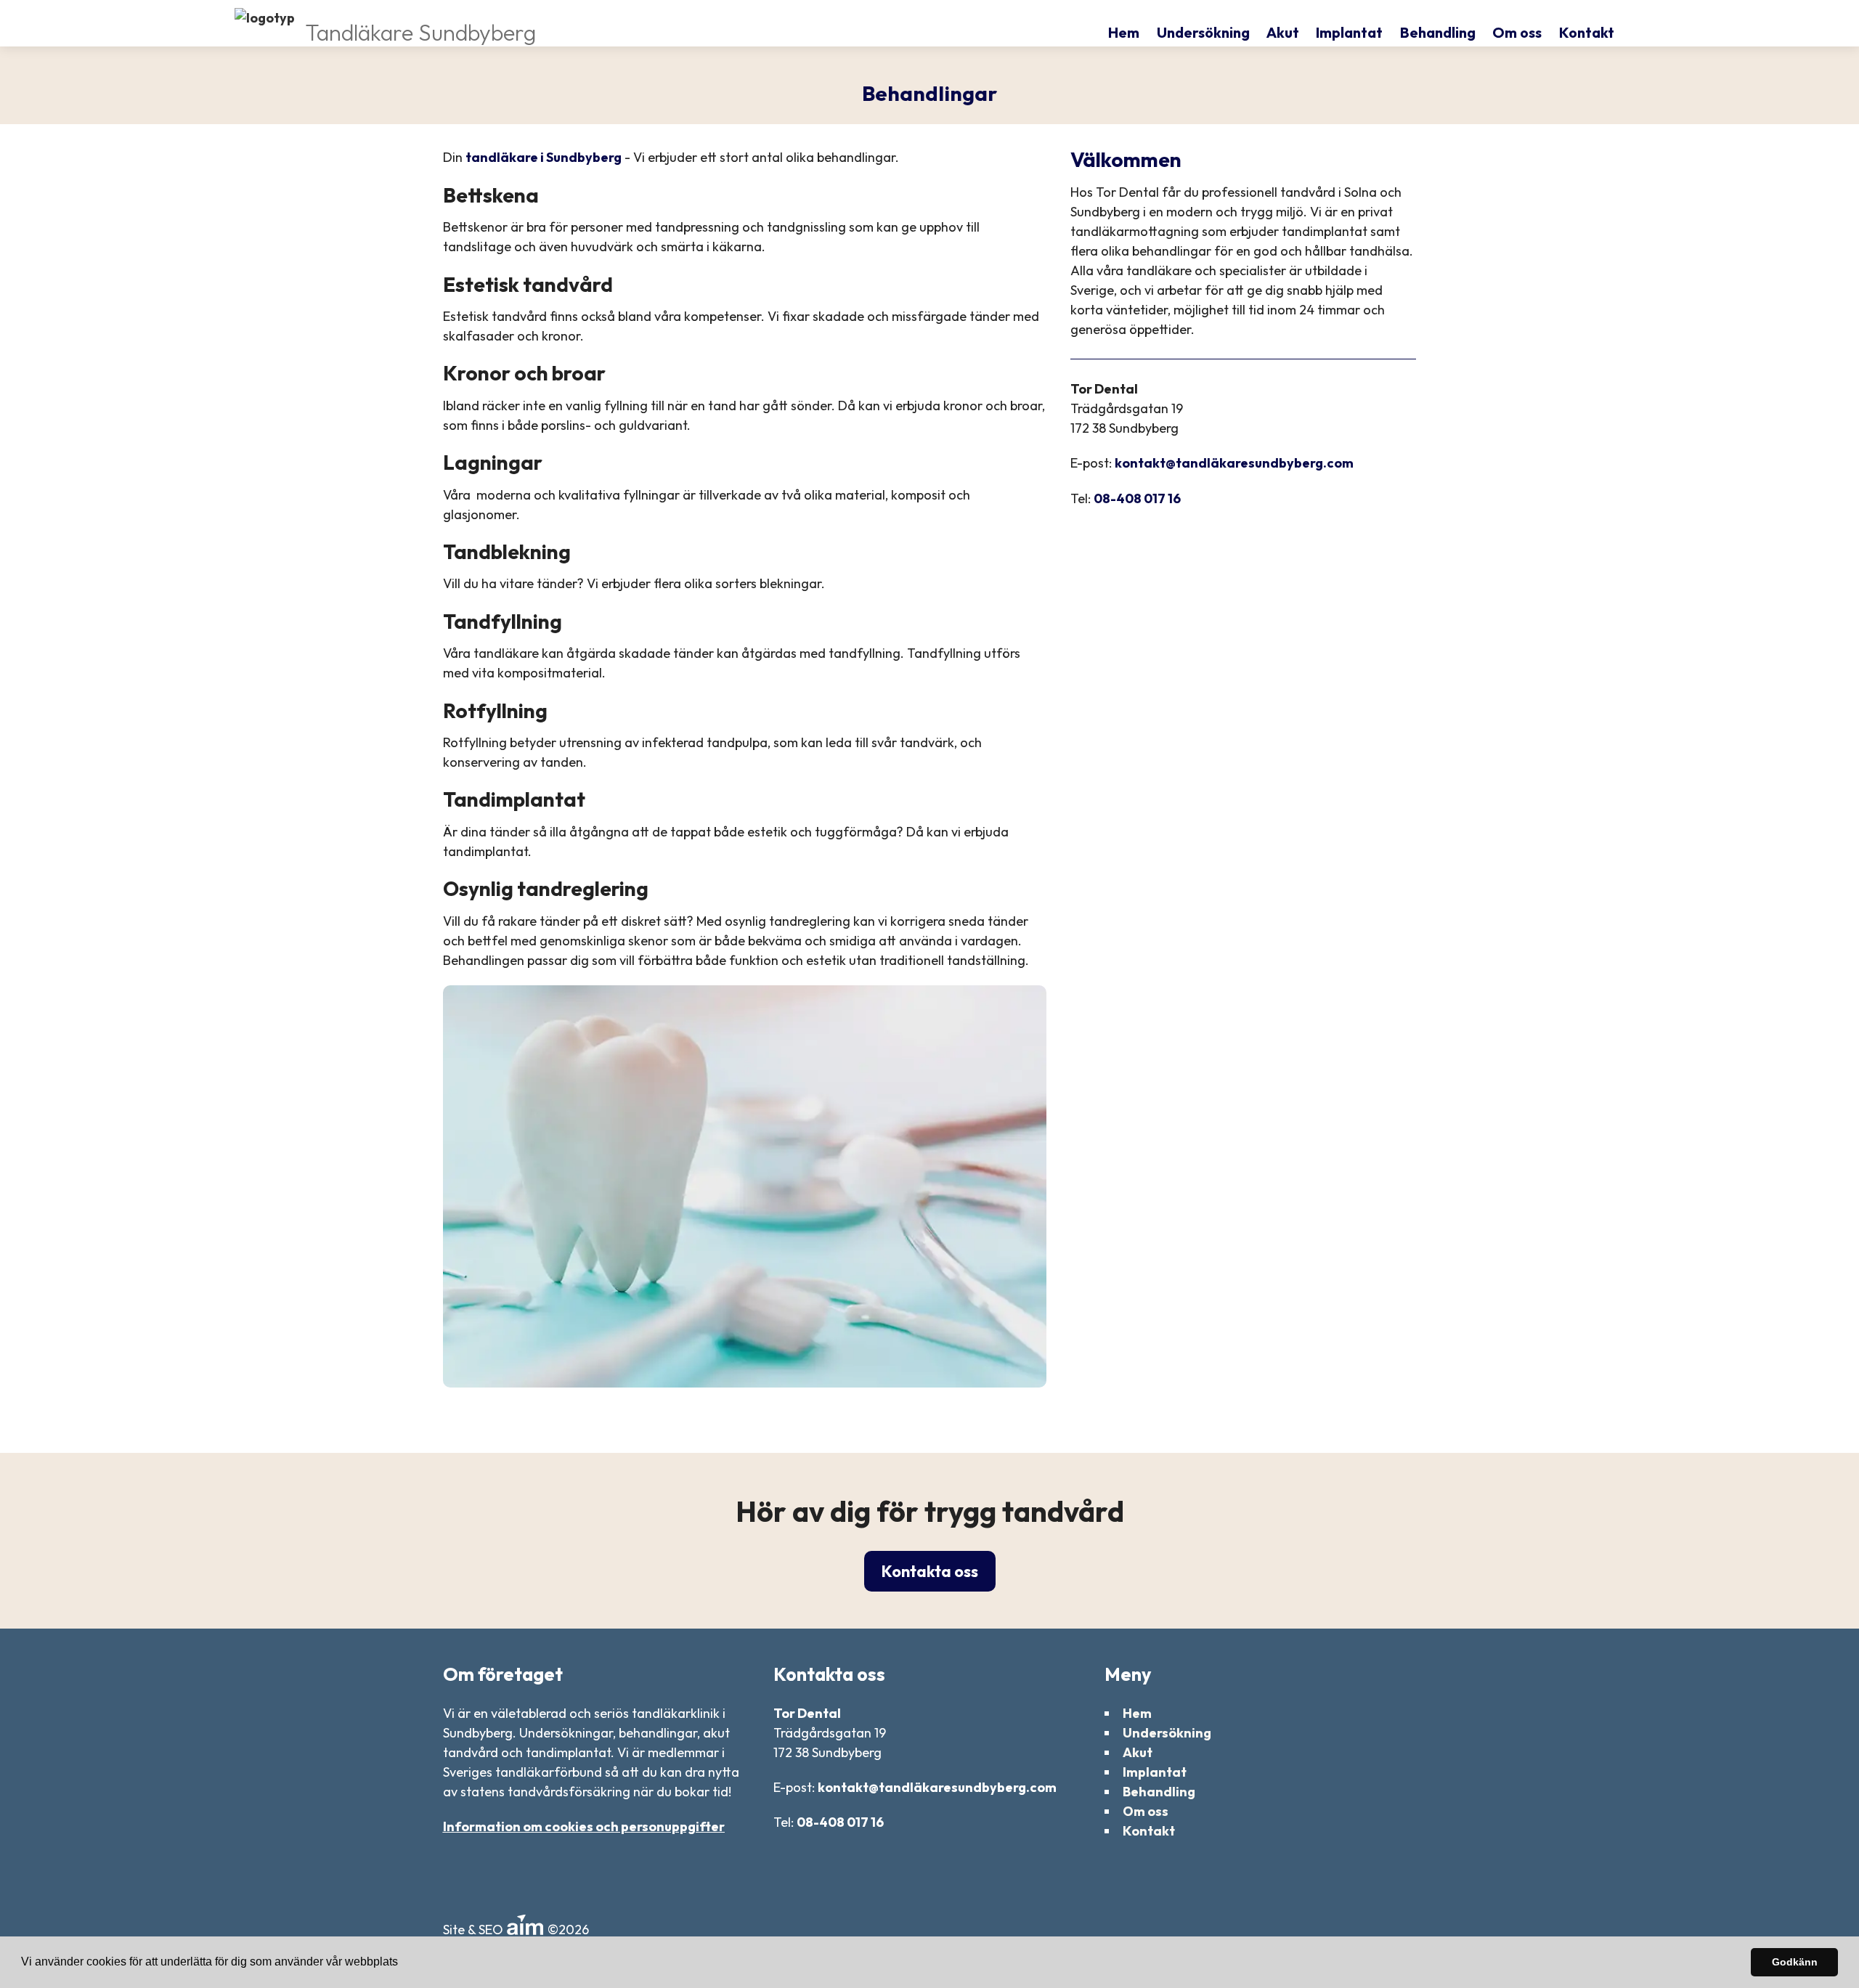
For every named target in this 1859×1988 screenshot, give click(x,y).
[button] (403, 1963)
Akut (1283, 32)
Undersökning (1203, 32)
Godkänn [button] (1795, 1962)
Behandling (1438, 32)
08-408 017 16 (1137, 498)
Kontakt (1587, 32)
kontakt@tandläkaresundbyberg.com (1234, 463)
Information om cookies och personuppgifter (584, 1826)
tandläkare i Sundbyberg (544, 157)
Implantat (1349, 32)
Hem (1124, 32)
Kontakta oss (930, 1571)
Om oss (1517, 32)
